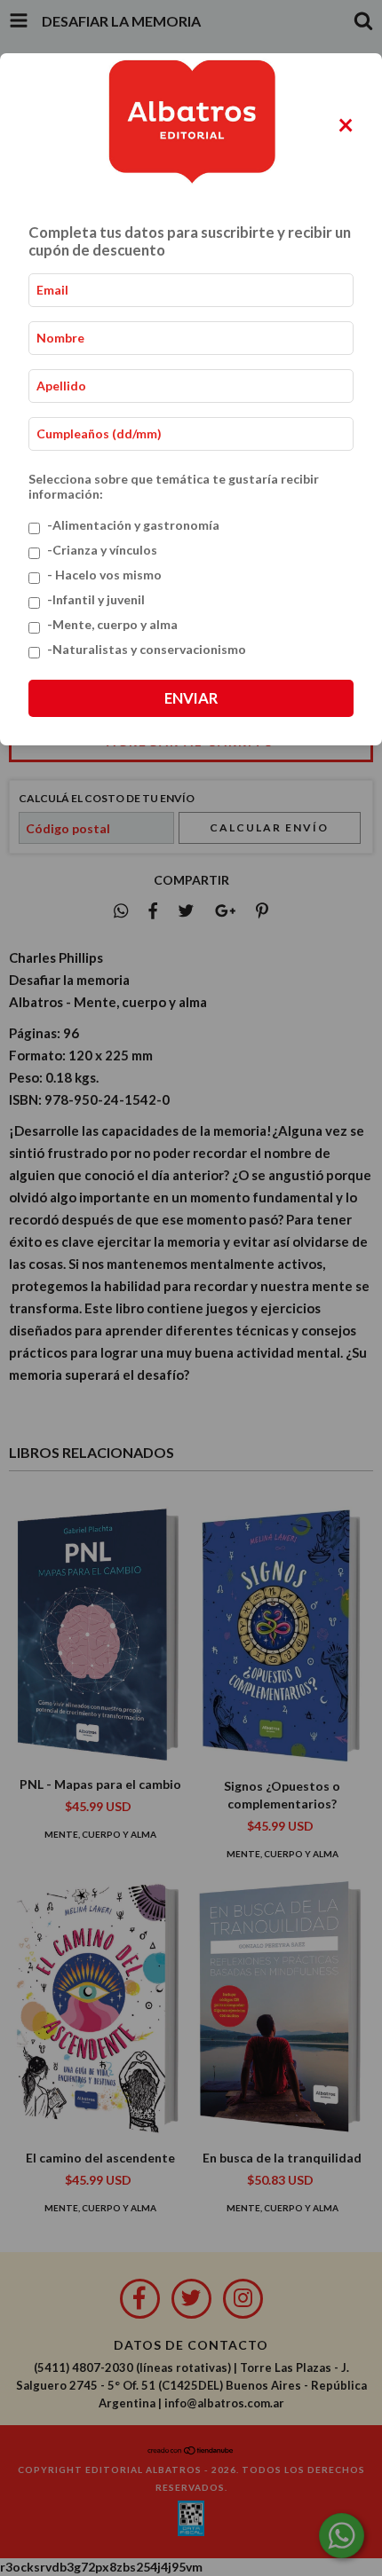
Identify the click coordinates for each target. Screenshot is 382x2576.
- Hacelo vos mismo (104, 575)
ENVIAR (191, 698)
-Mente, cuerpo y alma (112, 624)
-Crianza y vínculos (102, 550)
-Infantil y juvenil (96, 599)
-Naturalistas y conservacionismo (147, 649)
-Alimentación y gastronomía (133, 525)
